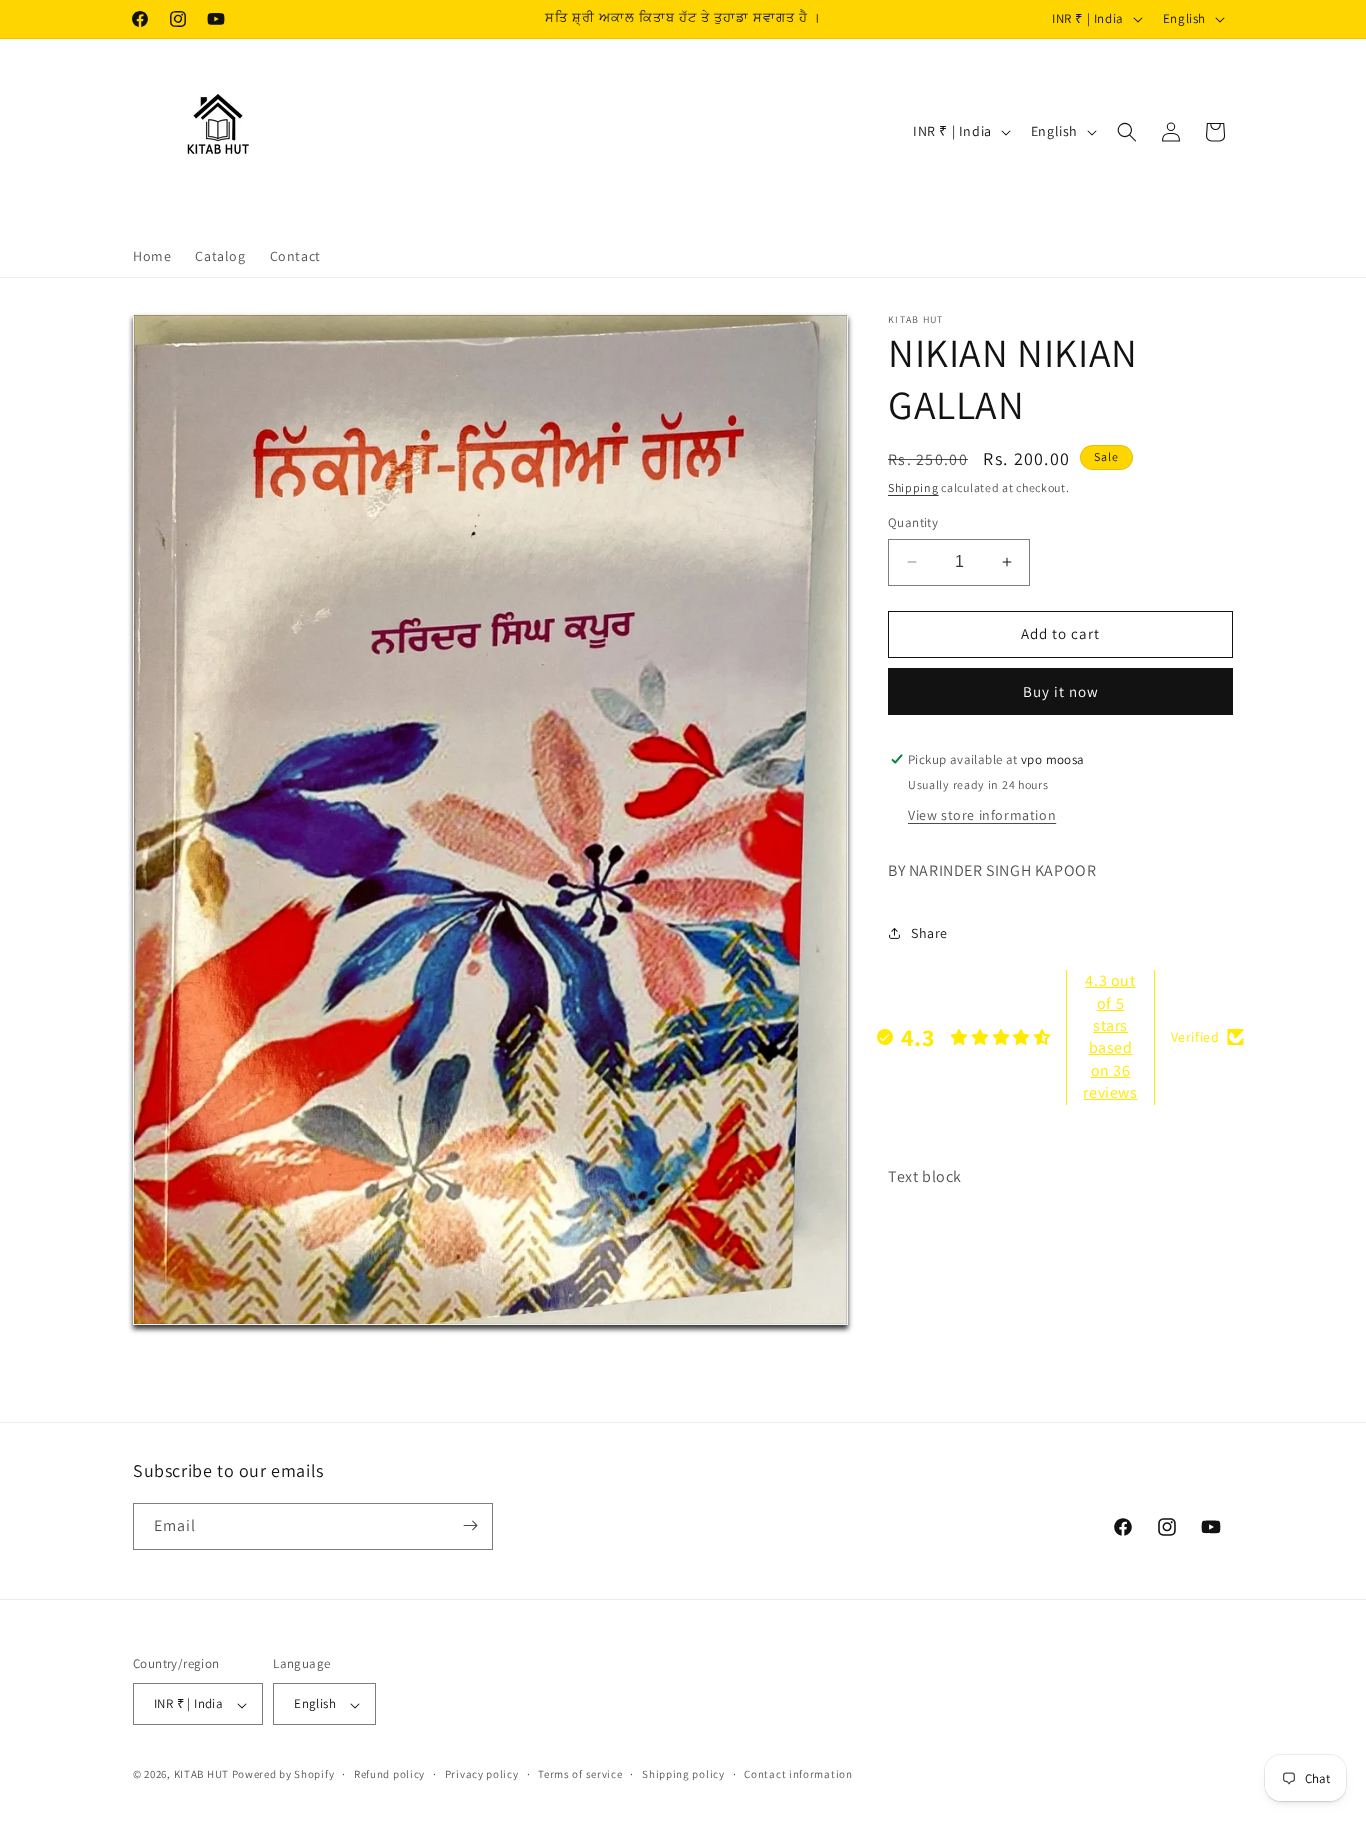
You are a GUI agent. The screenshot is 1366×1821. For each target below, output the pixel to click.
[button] (1127, 132)
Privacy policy (482, 1774)
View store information (982, 815)
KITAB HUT (201, 1775)
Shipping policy (683, 1774)
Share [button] (929, 933)
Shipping (913, 487)
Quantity (913, 522)
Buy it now (1061, 691)
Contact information (798, 1774)
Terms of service (580, 1774)
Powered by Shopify (283, 1775)
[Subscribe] (470, 1525)
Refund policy (389, 1774)
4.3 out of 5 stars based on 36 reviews (1110, 1036)
